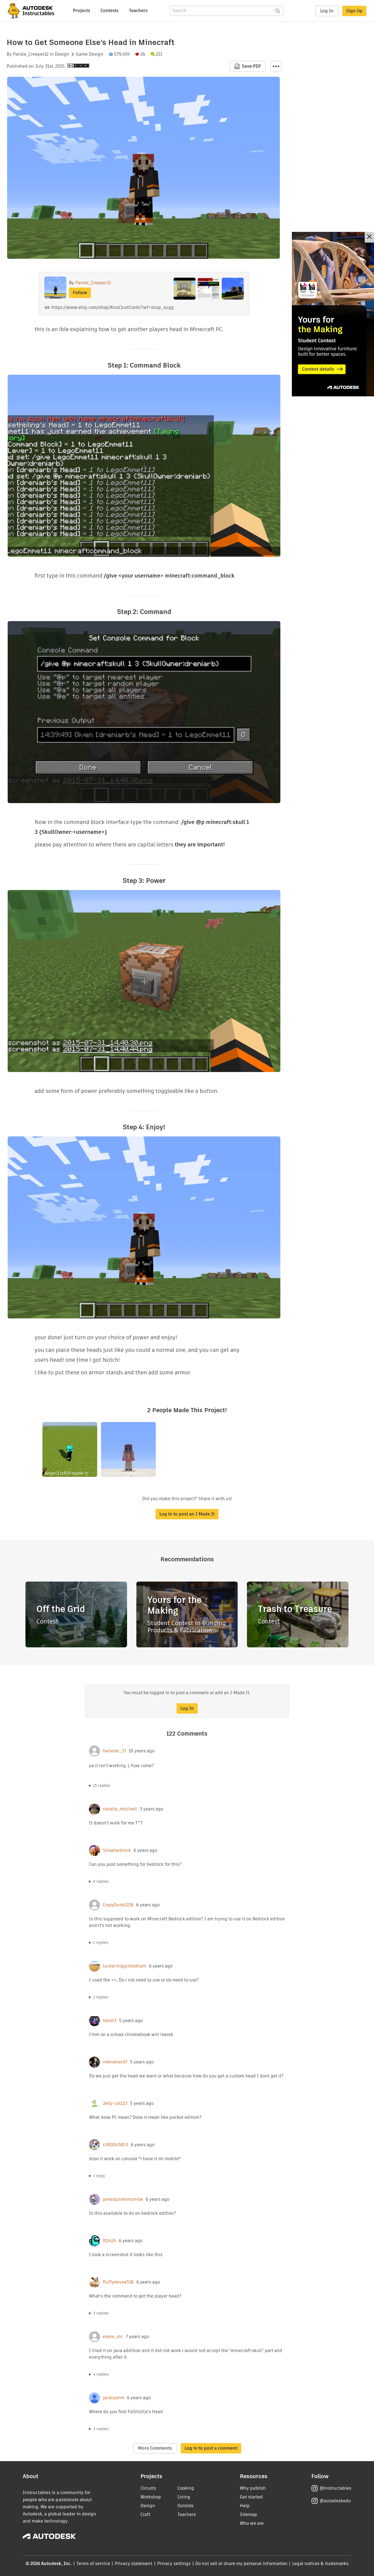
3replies (101, 2313)
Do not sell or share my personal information (241, 2564)
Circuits (148, 2488)
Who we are (252, 2523)
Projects (81, 11)
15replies (102, 1785)
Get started (251, 2497)
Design (62, 54)
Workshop (151, 2497)
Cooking (186, 2488)
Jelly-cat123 (115, 2103)
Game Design (90, 54)
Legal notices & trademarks (320, 2564)
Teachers (138, 11)
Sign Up (354, 11)
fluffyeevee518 (118, 2282)
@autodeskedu (335, 2501)
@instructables (335, 2488)
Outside (185, 2506)
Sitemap (248, 2514)
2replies (101, 1943)
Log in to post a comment (211, 2448)
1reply (99, 2176)
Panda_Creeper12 (31, 54)
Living (184, 2497)
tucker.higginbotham (124, 1966)
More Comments (155, 2448)
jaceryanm (113, 2398)
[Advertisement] (333, 314)
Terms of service (93, 2564)
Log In (327, 11)
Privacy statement (134, 2564)
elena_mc (113, 2337)
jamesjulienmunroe (123, 2199)
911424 (109, 2241)
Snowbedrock (117, 1850)
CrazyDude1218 (118, 1905)
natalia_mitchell (120, 1809)
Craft (145, 2514)
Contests (110, 11)
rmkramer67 (115, 2062)
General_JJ (114, 1751)
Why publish (253, 2488)
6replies (101, 1881)
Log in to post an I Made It (187, 1514)
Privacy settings (174, 2564)
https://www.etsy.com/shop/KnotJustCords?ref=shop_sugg (113, 307)
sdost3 (110, 2021)
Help (245, 2506)
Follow (80, 293)
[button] (276, 66)
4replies (101, 2374)
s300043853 (115, 2145)
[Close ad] (369, 237)
